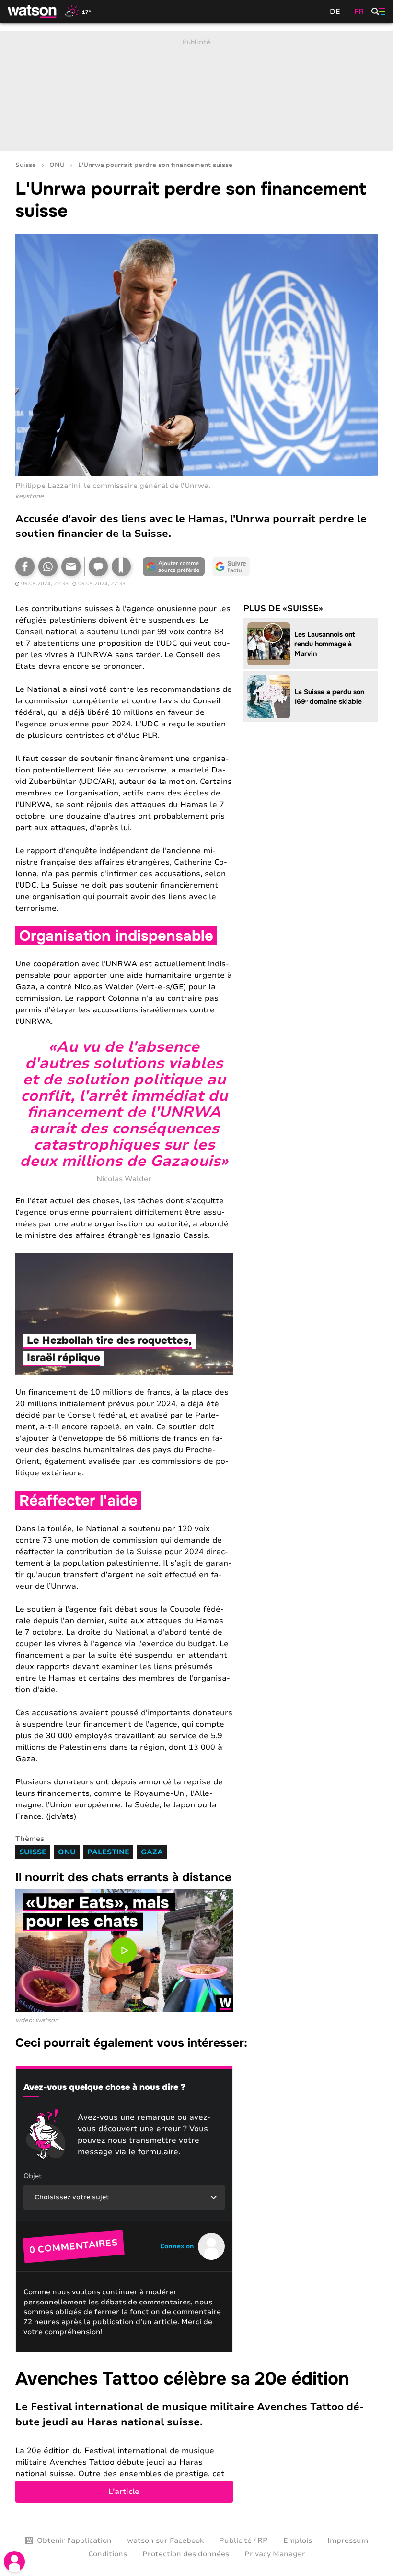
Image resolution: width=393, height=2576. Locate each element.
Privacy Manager (275, 2554)
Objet (33, 2176)
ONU (57, 165)
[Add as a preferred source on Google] (173, 567)
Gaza (152, 1852)
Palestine (108, 1852)
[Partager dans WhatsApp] (48, 567)
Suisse (26, 165)
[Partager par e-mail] (71, 567)
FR (359, 12)
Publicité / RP (243, 2540)
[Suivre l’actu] (231, 567)
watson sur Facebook (165, 2540)
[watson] (33, 12)
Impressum (348, 2540)
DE (335, 12)
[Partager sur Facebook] (25, 567)
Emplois (298, 2540)
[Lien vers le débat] (98, 567)
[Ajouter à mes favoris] (121, 567)
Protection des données (186, 2554)
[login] (14, 2562)
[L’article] (196, 2435)
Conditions (108, 2554)
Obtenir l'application (74, 2540)
